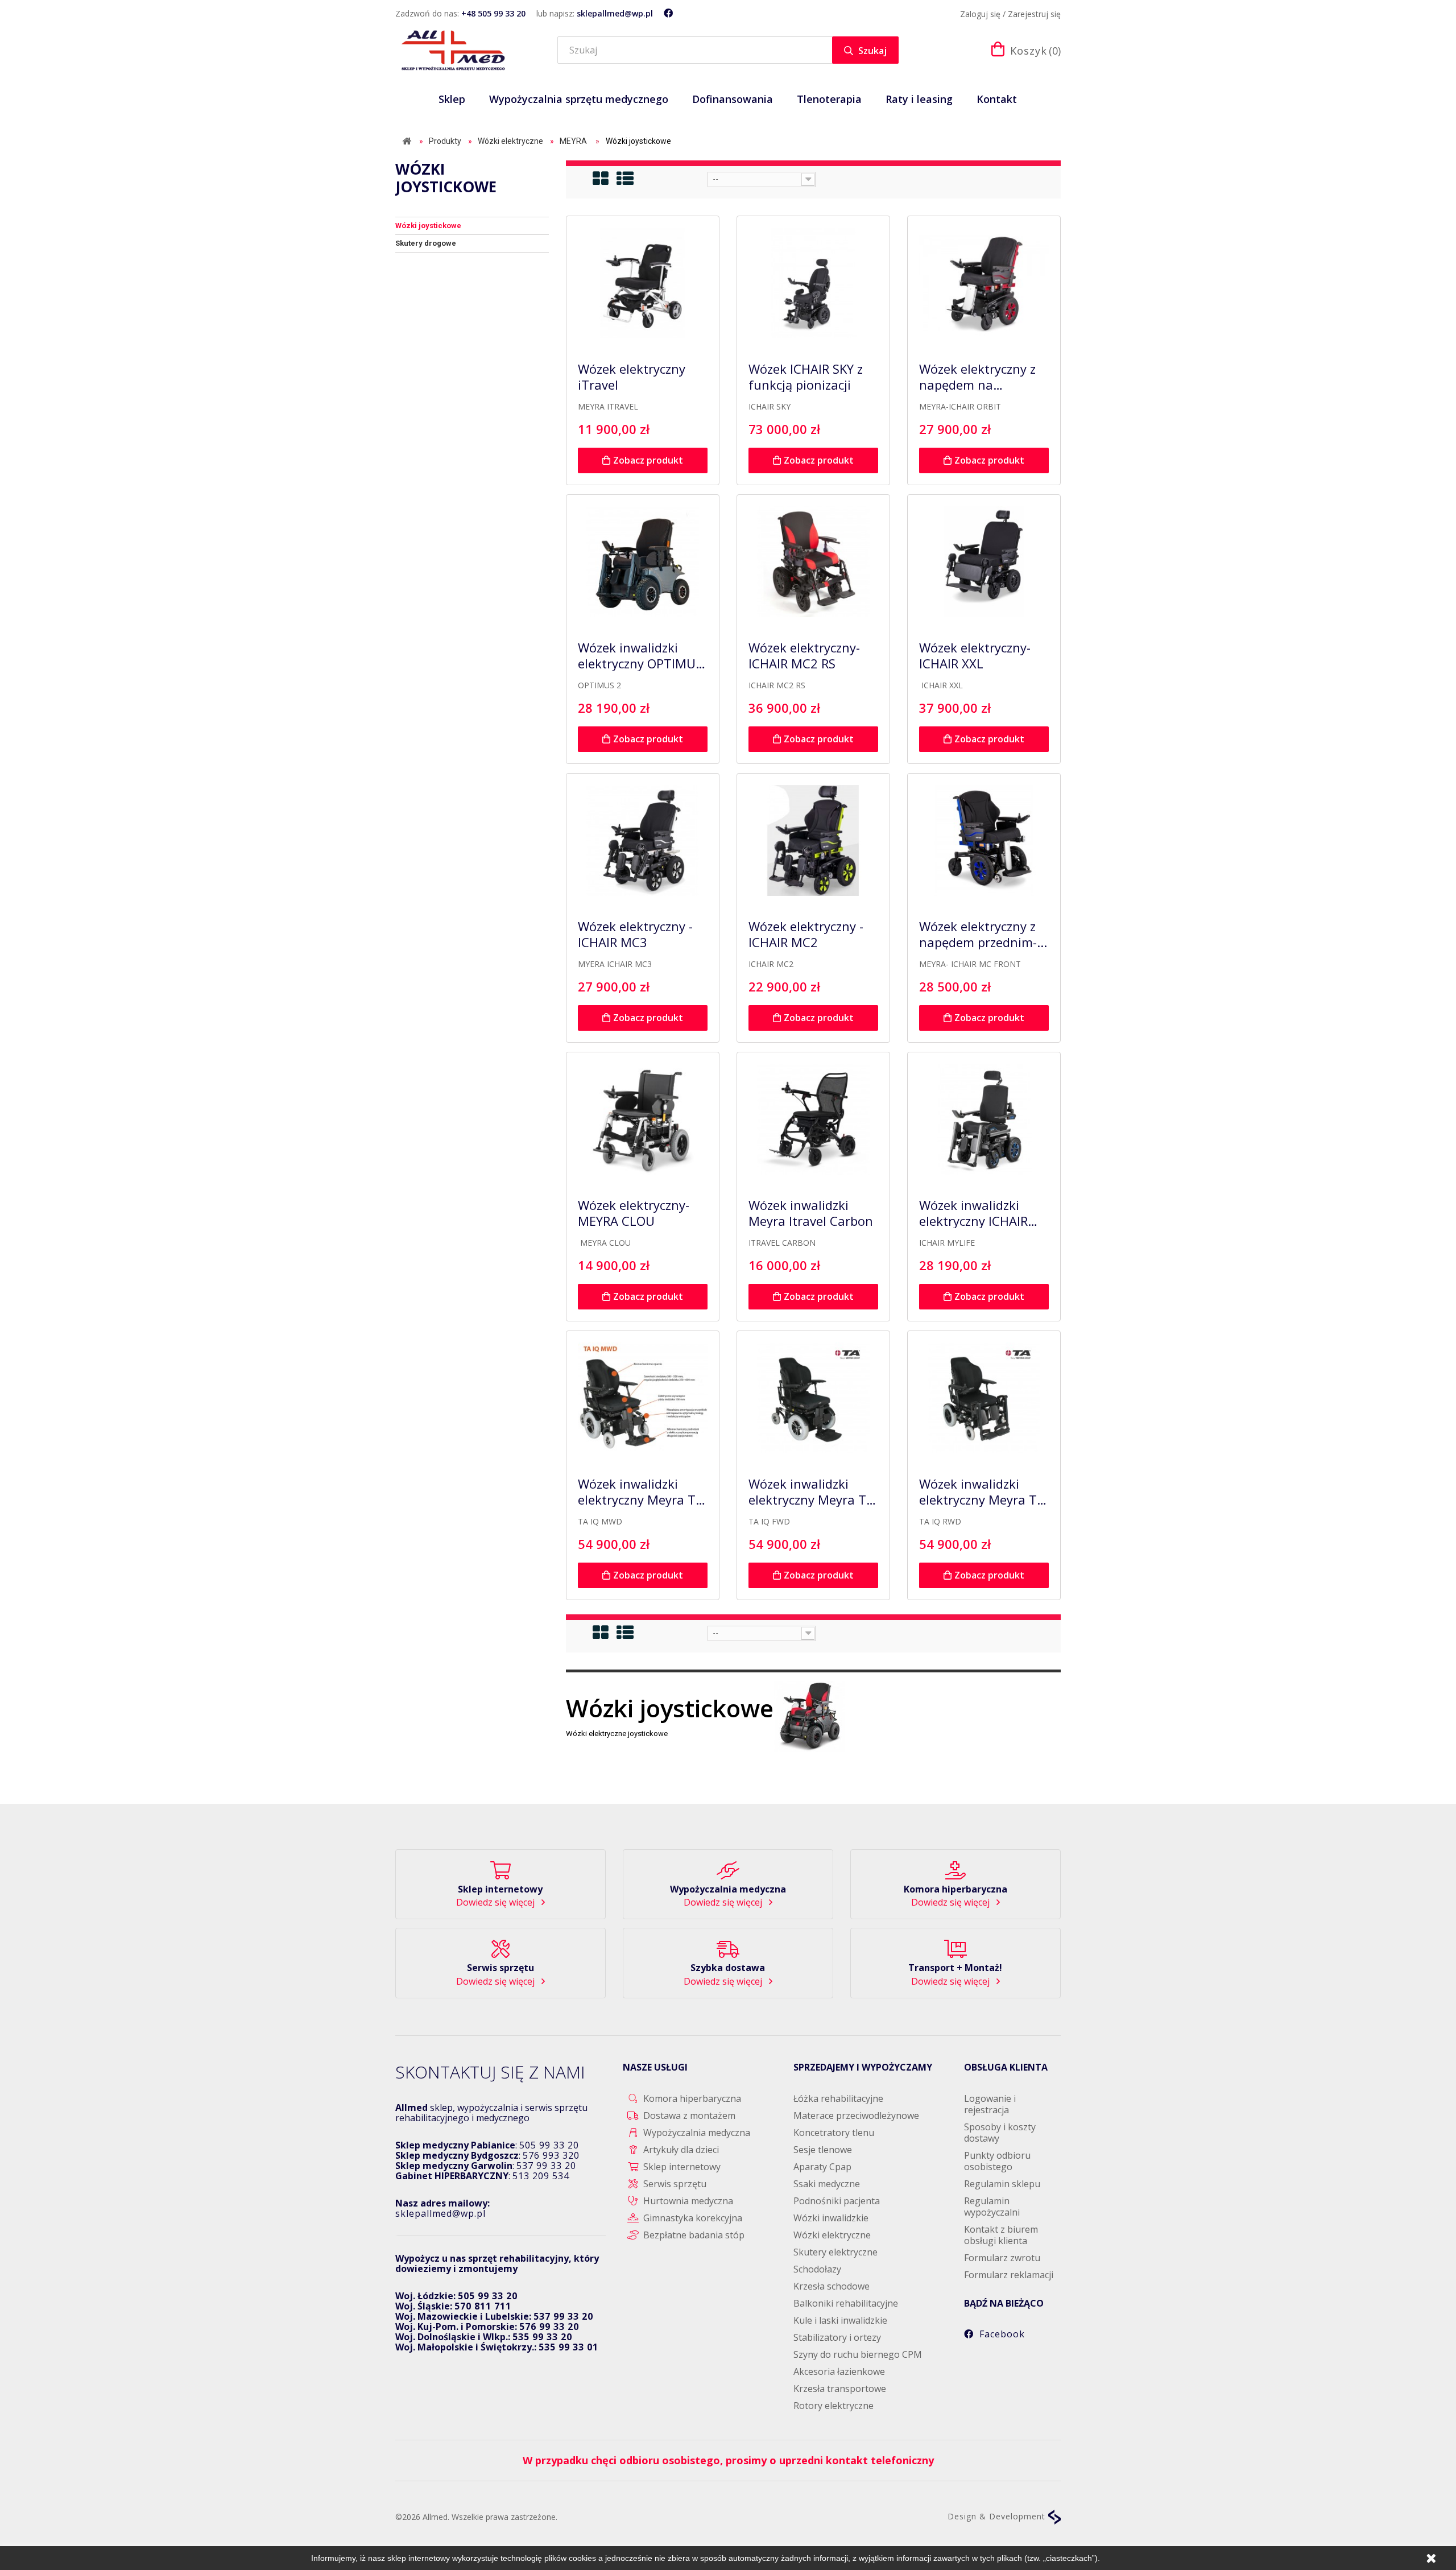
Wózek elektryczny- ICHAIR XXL (975, 656)
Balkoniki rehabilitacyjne (846, 2303)
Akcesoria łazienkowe (839, 2371)
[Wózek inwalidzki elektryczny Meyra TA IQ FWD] (813, 1398)
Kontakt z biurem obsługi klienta (1001, 2235)
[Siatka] (601, 179)
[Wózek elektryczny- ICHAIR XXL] (984, 562)
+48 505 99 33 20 (493, 14)
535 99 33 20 (542, 2337)
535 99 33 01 (568, 2347)
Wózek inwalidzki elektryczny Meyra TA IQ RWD (982, 1492)
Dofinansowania (733, 99)
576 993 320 (551, 2155)
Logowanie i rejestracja (990, 2104)
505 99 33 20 (549, 2145)
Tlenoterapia (829, 99)
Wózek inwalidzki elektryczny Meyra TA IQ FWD (811, 1492)
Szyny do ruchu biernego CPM (858, 2354)
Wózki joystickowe (428, 226)
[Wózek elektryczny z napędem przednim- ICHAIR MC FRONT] (984, 841)
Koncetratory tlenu (834, 2133)
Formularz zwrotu (1002, 2258)
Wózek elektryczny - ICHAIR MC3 (635, 935)
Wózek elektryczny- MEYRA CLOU (634, 1213)
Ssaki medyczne (827, 2184)
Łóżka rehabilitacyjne (838, 2098)
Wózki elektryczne (832, 2235)
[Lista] (626, 179)
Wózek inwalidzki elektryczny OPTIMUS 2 (640, 656)
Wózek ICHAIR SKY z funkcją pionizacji (806, 377)
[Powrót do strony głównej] (407, 141)
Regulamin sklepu (1002, 2184)
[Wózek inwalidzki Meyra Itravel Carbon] (813, 1119)
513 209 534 (541, 2176)
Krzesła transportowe (840, 2389)
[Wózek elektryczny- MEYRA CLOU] (643, 1119)
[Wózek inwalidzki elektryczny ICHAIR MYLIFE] (984, 1119)
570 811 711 (483, 2306)
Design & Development (998, 2516)
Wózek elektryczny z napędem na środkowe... (977, 377)
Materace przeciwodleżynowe (856, 2116)
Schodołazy (817, 2269)
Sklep (452, 99)
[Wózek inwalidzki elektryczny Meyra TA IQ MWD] (643, 1398)
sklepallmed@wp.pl (615, 14)
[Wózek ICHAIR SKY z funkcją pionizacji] (813, 283)
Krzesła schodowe (832, 2286)
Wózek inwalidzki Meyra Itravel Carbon (811, 1213)
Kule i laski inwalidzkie (840, 2320)
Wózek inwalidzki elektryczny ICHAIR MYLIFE (973, 1213)
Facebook (1002, 2334)
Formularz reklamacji (1009, 2275)
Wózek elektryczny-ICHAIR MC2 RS (804, 656)
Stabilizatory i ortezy (837, 2337)
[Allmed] (453, 50)
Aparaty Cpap (822, 2167)
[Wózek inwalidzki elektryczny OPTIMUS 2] (643, 562)
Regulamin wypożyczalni (992, 2207)
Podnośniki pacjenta (837, 2201)
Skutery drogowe (426, 243)
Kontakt (997, 99)
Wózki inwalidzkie (831, 2218)
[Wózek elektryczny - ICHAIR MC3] (643, 841)
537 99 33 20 (546, 2166)
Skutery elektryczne (835, 2252)
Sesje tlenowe (823, 2150)
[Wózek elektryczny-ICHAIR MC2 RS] (813, 562)
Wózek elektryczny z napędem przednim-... (983, 935)
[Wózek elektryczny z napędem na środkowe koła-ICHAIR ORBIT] (984, 283)
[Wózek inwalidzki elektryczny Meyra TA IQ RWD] (984, 1398)
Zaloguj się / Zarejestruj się (1010, 14)
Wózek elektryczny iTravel (632, 377)
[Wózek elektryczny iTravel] (643, 283)
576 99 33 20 (549, 2327)
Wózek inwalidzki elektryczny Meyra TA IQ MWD (641, 1492)
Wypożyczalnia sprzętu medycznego (579, 99)
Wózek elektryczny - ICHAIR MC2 (806, 935)
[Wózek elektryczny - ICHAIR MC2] (813, 841)
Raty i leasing (919, 99)
